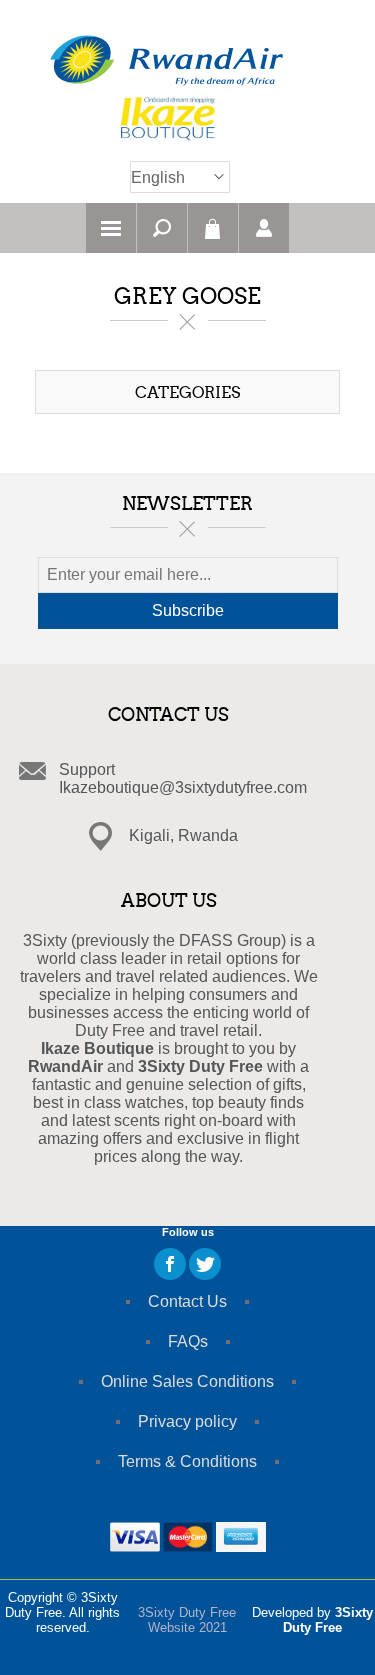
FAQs (188, 1341)
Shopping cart (213, 228)
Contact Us (187, 1301)
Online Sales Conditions (187, 1381)
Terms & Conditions (187, 1461)
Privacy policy (187, 1421)
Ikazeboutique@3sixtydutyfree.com (183, 787)
